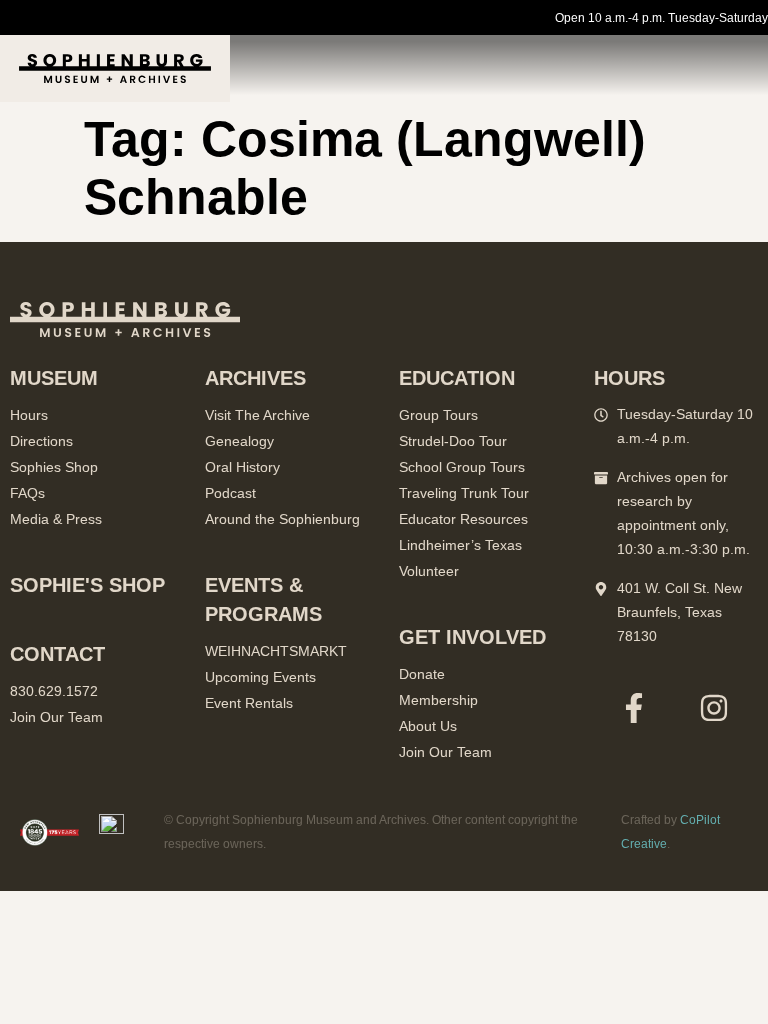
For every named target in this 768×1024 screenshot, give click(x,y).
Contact (57, 654)
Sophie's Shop (87, 585)
